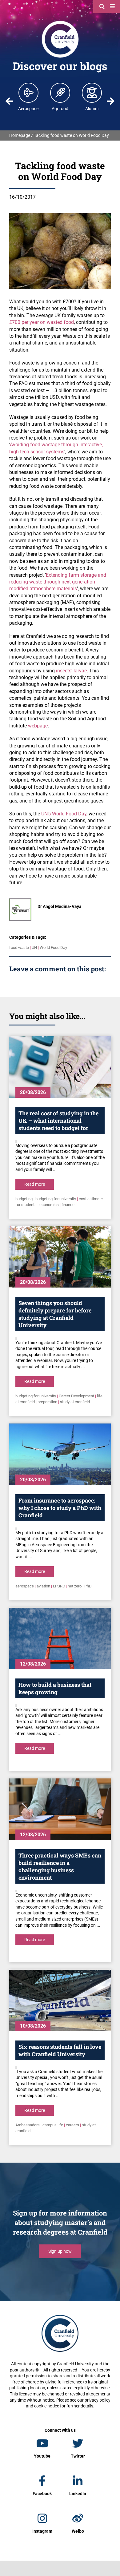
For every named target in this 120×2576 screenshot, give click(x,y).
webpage (38, 726)
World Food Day (53, 948)
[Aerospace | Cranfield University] (29, 93)
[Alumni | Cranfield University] (92, 93)
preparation (47, 1402)
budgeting (24, 1199)
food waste (19, 948)
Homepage (20, 135)
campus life (53, 2125)
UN (34, 948)
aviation (43, 1586)
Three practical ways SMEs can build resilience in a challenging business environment (60, 1866)
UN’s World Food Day (64, 814)
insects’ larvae (71, 671)
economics (49, 1205)
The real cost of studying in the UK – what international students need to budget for (58, 1121)
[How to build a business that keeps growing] (60, 1638)
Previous (10, 101)
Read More (35, 1184)
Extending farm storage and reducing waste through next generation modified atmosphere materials (58, 582)
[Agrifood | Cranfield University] (60, 93)
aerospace (25, 1586)
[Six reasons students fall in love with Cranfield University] (60, 2001)
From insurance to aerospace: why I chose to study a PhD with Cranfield (60, 1508)
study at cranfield (75, 1402)
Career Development (76, 1396)
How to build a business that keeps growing (55, 1688)
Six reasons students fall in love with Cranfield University (60, 2050)
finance (68, 1205)
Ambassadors (28, 2125)
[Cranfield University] (60, 22)
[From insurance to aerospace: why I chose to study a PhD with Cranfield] (60, 1454)
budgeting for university (56, 1199)
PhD (88, 1586)
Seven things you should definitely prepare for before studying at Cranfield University (55, 1314)
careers (72, 2125)
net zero (75, 1586)
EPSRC (59, 1586)
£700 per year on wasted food (42, 322)
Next (110, 101)
